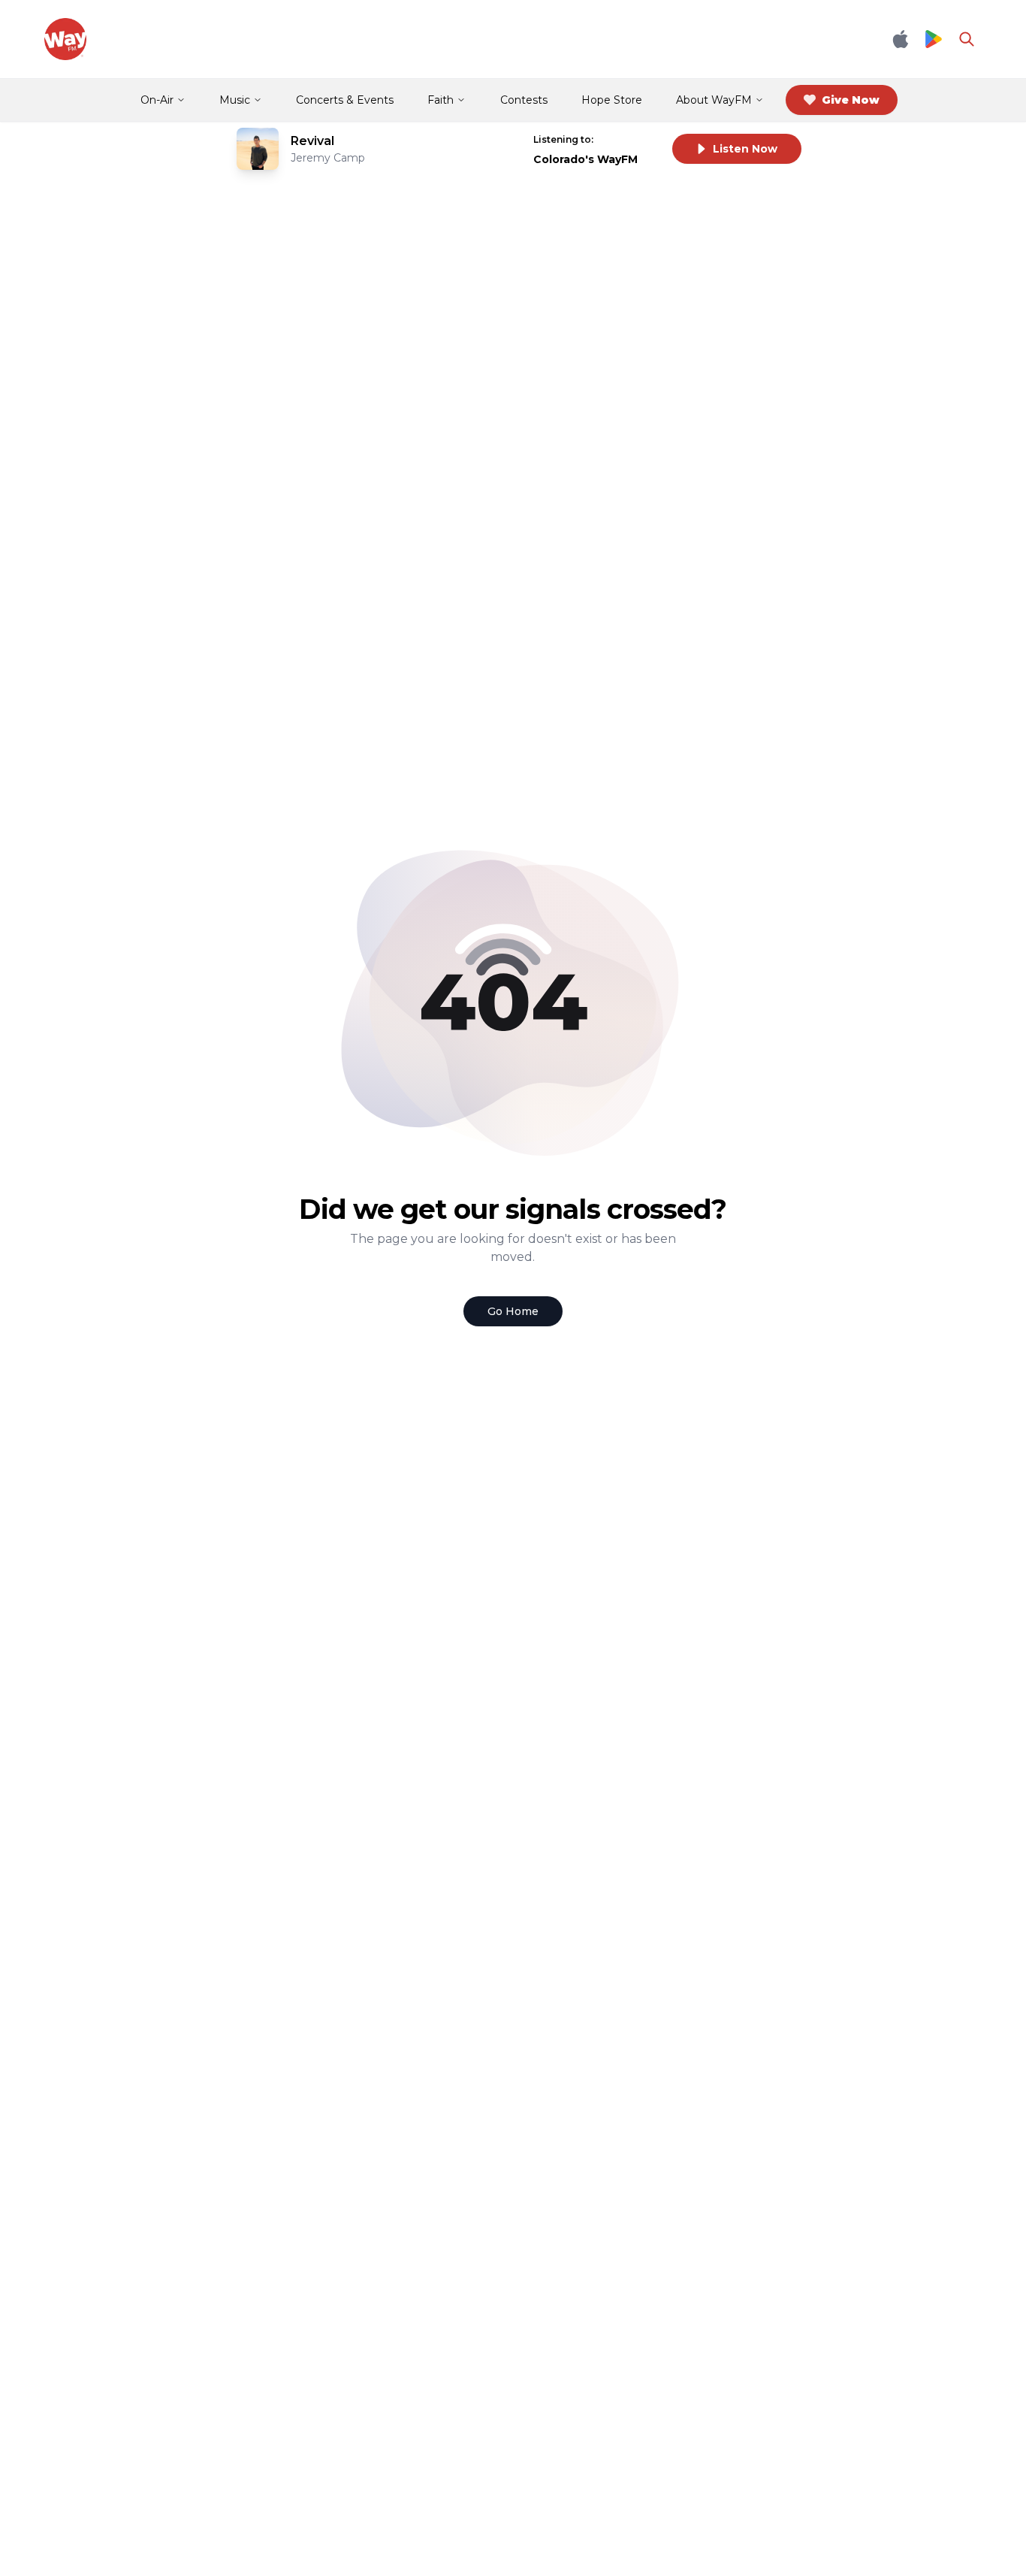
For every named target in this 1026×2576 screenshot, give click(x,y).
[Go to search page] (967, 39)
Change (630, 139)
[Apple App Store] (901, 39)
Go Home (513, 1311)
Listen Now (745, 149)
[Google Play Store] (934, 39)
